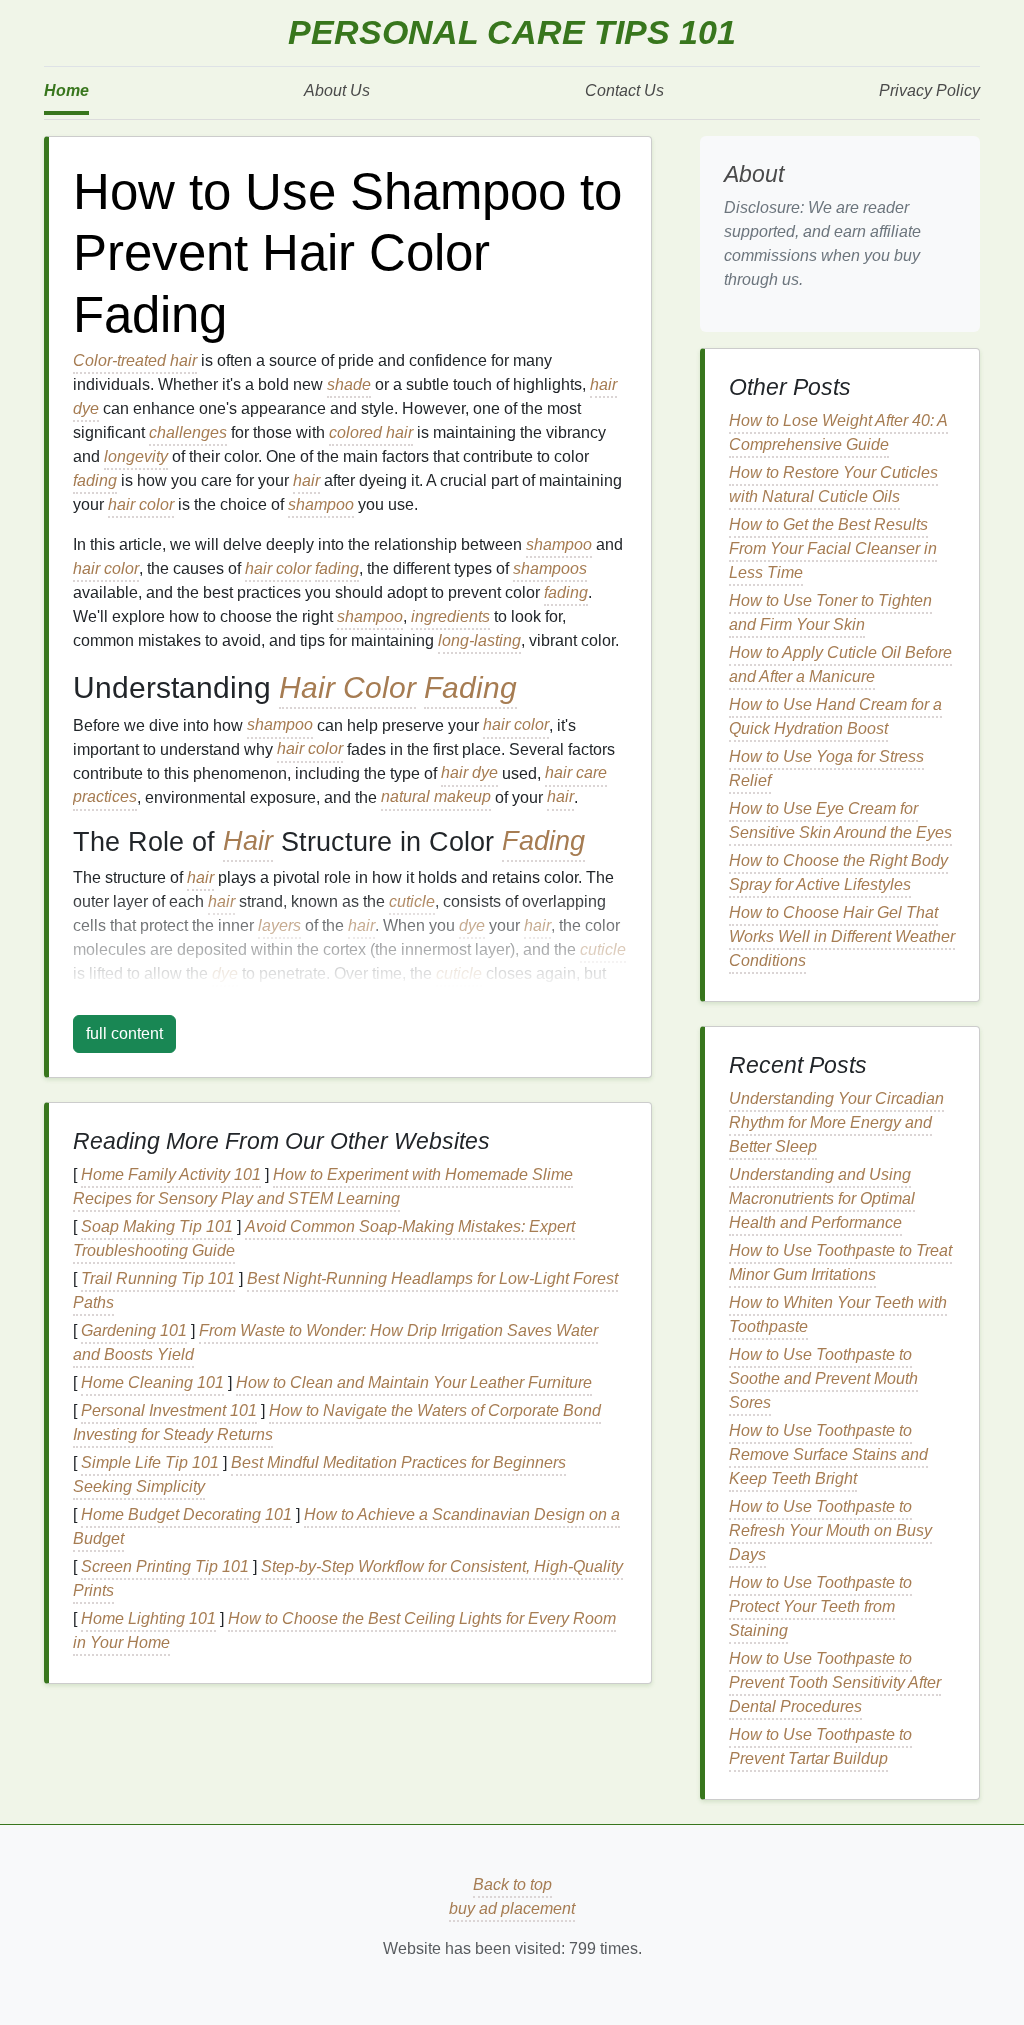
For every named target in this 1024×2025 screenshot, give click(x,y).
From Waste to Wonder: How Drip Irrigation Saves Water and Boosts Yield (335, 1342)
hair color (141, 504)
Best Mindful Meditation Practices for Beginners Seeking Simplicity (319, 1474)
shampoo (321, 504)
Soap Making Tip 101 (157, 1226)
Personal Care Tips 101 (512, 32)
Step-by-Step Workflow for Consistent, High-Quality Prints (348, 1578)
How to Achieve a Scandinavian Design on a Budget (346, 1526)
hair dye (469, 773)
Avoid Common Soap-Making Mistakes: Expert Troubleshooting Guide (324, 1238)
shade (349, 384)
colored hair (371, 432)
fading (95, 480)
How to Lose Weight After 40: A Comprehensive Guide (838, 432)
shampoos (550, 568)
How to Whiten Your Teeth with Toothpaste (838, 1314)
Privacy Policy (929, 90)
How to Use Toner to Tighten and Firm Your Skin (830, 612)
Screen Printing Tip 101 (165, 1566)
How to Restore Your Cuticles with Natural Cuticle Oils (833, 484)
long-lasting (479, 640)
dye (472, 925)
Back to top (512, 1884)
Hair (248, 842)
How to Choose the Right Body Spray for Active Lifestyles (838, 872)
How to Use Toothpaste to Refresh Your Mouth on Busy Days (830, 1530)
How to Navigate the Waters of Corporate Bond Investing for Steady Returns (337, 1422)
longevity (136, 456)
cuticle (412, 901)
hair (306, 480)
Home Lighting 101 (148, 1618)
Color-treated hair (135, 360)
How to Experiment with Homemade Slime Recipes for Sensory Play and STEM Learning (323, 1186)
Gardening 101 (134, 1330)
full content (124, 1033)
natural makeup (436, 797)
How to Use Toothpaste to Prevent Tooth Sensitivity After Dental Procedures (835, 1682)
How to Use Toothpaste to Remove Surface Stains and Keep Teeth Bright (828, 1454)
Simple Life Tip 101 (150, 1462)
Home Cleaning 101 (152, 1382)
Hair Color (347, 687)
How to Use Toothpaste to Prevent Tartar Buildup (820, 1746)
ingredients (450, 616)
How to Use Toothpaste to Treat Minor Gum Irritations (840, 1262)
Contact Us (624, 90)
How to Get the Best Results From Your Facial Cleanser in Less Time (833, 548)
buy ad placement (512, 1908)
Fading (470, 687)
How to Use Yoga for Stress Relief (826, 768)
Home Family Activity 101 (171, 1174)
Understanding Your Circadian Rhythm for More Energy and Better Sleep (836, 1122)
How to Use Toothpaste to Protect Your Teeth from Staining (820, 1606)
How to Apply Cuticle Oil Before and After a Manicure (840, 664)
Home (66, 90)
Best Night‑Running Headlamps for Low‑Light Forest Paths (345, 1290)
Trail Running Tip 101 (158, 1278)
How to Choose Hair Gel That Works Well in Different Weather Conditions (842, 936)
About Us (337, 90)
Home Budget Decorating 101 (186, 1514)
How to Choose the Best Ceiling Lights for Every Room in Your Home (344, 1630)
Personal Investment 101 (169, 1410)
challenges (188, 432)
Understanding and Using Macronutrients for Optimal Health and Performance (822, 1198)
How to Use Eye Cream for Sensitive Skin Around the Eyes (840, 820)
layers (279, 925)
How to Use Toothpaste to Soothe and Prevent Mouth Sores (823, 1378)
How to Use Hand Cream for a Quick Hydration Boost (835, 716)
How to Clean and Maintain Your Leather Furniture (414, 1382)
